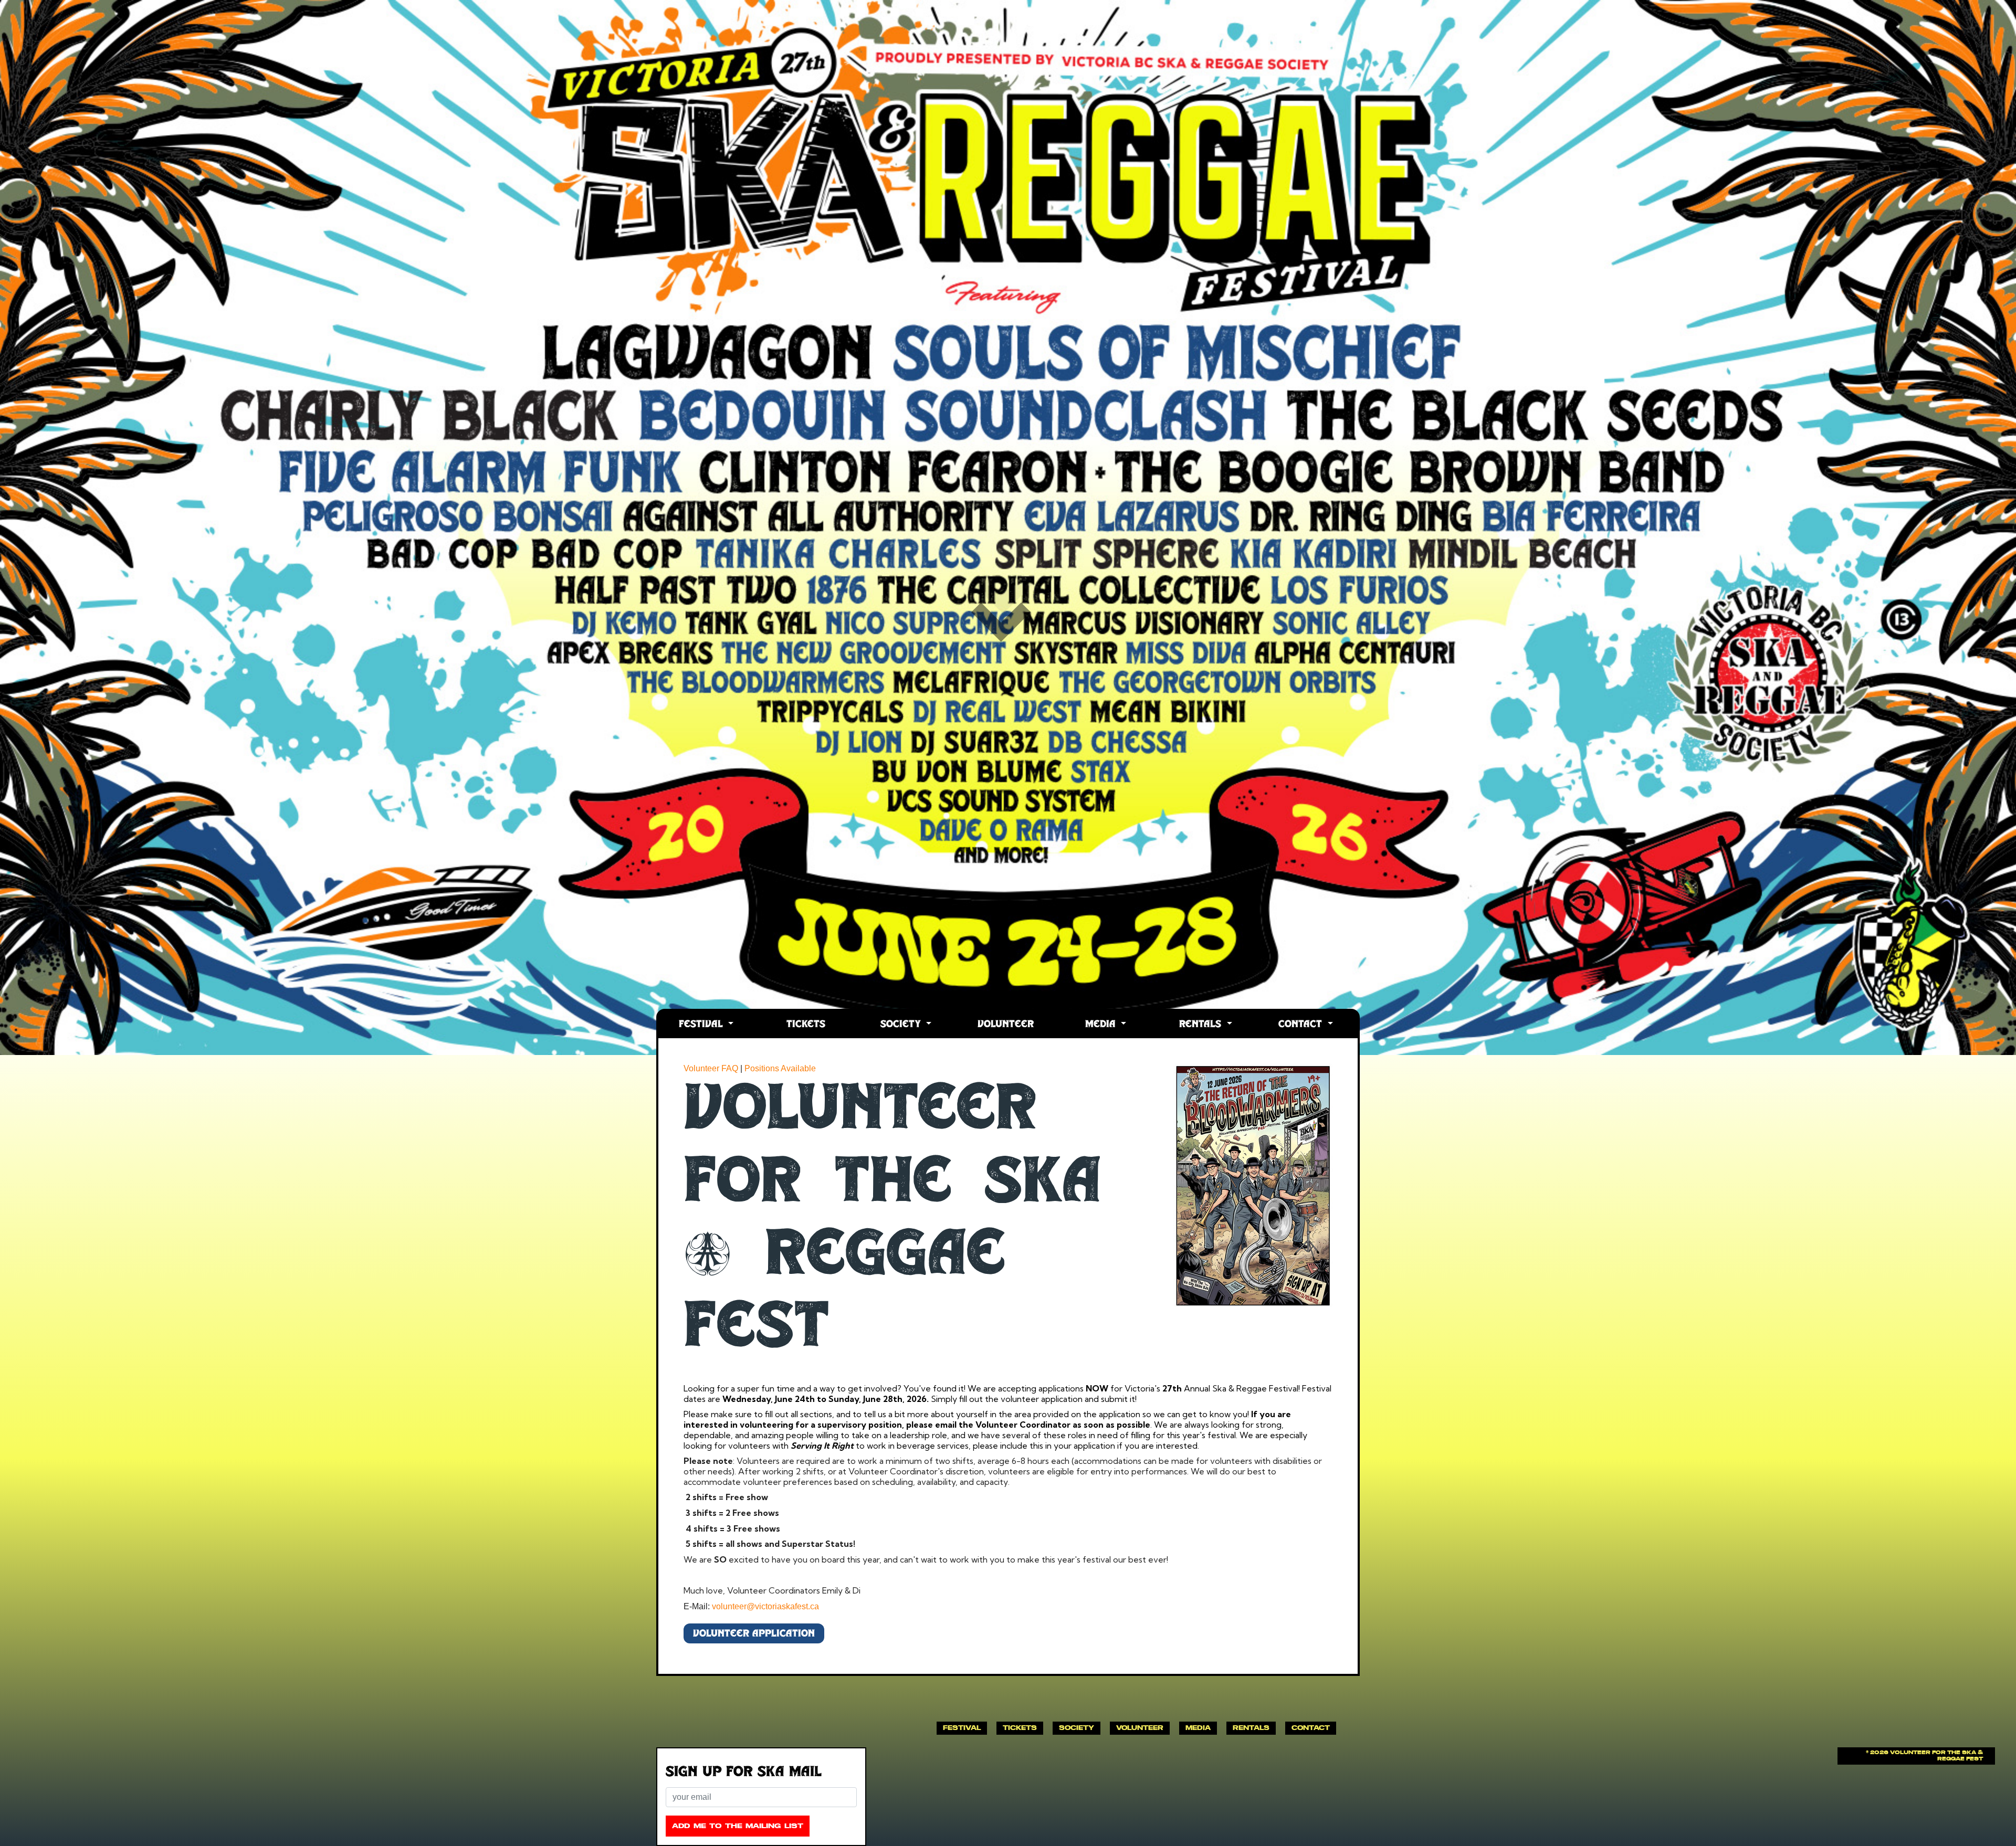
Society (902, 1025)
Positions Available (780, 1068)
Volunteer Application (754, 1634)
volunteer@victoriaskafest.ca (765, 1606)
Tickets (806, 1025)
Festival (702, 1025)
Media (1102, 1025)
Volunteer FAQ (711, 1068)
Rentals (1202, 1025)
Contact (1302, 1025)
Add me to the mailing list (738, 1826)
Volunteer (1006, 1025)
